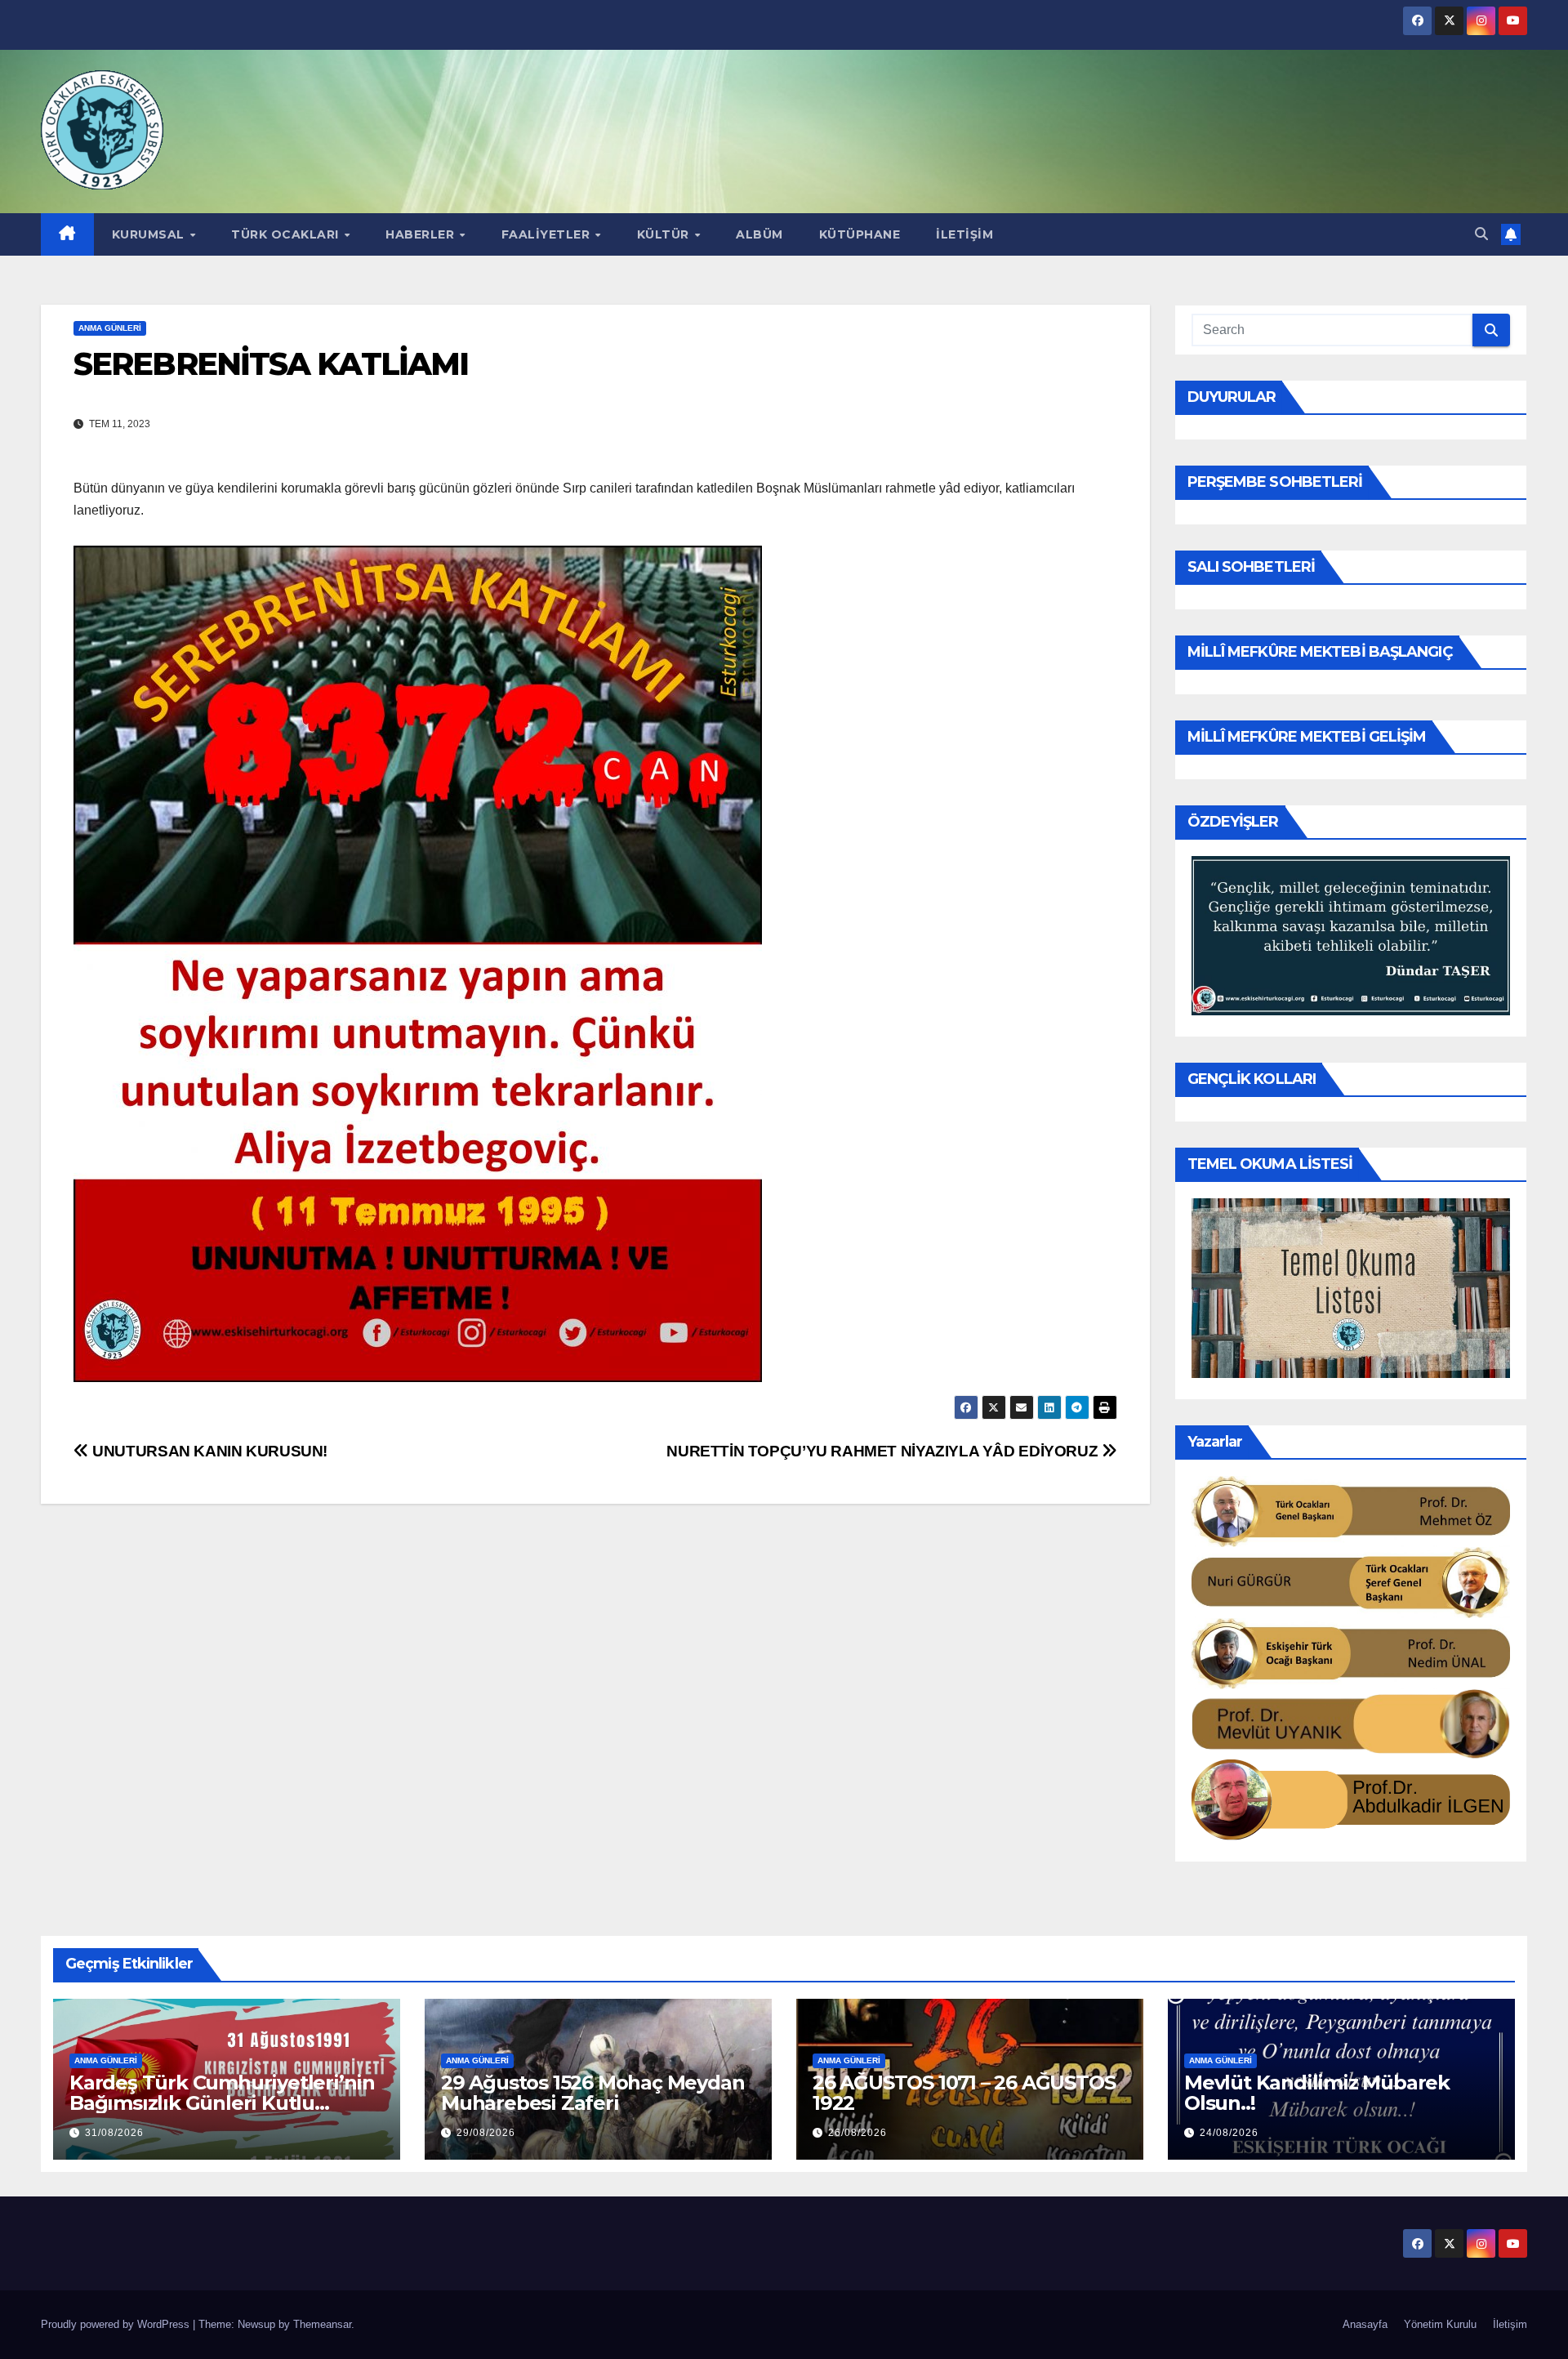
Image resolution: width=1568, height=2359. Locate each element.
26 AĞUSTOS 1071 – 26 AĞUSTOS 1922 (964, 2093)
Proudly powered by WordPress (117, 2324)
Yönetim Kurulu (1440, 2324)
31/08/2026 (114, 2133)
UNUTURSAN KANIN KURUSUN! (208, 1451)
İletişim (964, 234)
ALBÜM (759, 234)
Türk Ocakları (287, 234)
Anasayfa (1365, 2324)
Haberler (422, 234)
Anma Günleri (110, 328)
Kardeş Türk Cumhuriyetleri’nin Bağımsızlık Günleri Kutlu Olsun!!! (222, 2103)
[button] (1481, 234)
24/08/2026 (1229, 2133)
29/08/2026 (486, 2133)
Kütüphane (860, 234)
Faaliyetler (548, 234)
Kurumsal (150, 234)
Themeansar (322, 2324)
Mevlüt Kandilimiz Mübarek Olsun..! (1317, 2093)
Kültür (665, 234)
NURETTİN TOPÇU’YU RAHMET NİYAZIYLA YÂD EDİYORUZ (884, 1451)
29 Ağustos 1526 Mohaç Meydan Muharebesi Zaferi (592, 2093)
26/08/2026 (857, 2133)
